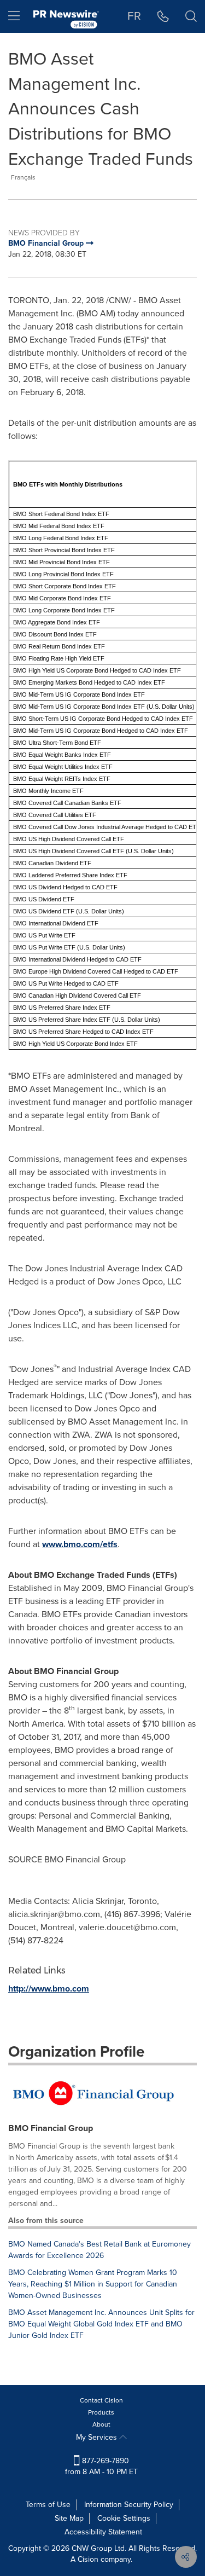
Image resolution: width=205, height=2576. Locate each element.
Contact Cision (101, 2400)
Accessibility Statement (103, 2532)
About (101, 2424)
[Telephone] (163, 16)
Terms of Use (48, 2505)
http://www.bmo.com (49, 1989)
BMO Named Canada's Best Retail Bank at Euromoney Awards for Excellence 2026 (99, 2250)
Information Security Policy (129, 2505)
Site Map (69, 2518)
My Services (98, 2437)
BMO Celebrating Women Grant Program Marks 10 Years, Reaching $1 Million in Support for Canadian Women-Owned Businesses (93, 2284)
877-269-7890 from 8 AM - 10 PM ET (101, 2466)
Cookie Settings (124, 2518)
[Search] (191, 16)
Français (23, 177)
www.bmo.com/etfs (80, 1544)
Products (101, 2412)
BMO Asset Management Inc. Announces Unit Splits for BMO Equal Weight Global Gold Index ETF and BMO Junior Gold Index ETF (101, 2324)
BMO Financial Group (51, 2128)
